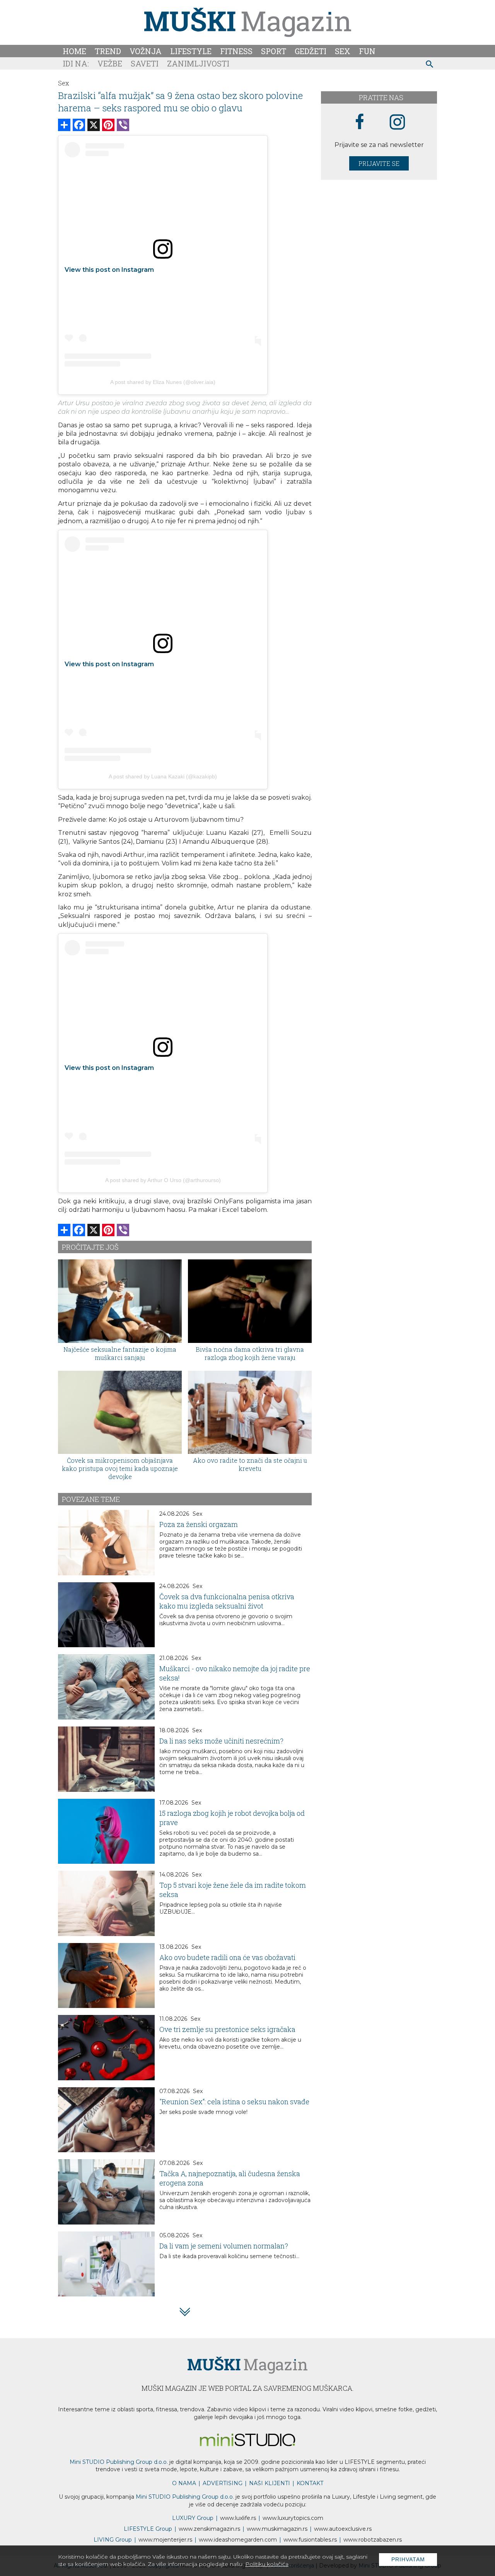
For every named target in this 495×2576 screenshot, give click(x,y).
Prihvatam (408, 2559)
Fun (367, 51)
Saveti (145, 63)
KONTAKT (310, 2483)
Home (74, 51)
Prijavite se (379, 163)
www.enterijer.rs (165, 2540)
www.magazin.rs (209, 2529)
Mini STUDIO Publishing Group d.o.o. (119, 2462)
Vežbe (110, 63)
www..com (293, 2518)
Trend (108, 51)
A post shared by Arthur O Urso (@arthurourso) (163, 1180)
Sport (274, 51)
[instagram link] (397, 122)
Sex (343, 51)
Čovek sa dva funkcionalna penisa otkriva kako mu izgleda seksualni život (227, 1601)
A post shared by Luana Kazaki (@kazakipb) (163, 776)
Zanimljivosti (198, 63)
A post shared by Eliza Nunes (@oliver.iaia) (163, 382)
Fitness (236, 51)
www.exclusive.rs (343, 2529)
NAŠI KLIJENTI (270, 2483)
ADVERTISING (223, 2483)
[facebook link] (360, 122)
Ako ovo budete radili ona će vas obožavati (227, 1957)
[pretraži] (430, 65)
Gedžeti (311, 51)
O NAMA (184, 2483)
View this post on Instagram (109, 270)
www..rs (238, 2518)
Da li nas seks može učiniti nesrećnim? (221, 1741)
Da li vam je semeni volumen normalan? (224, 2246)
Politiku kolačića (267, 2564)
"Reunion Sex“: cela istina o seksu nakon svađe (234, 2102)
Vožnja (146, 51)
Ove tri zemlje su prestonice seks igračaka (227, 2029)
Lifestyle (191, 51)
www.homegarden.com (238, 2540)
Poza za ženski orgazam (199, 1524)
